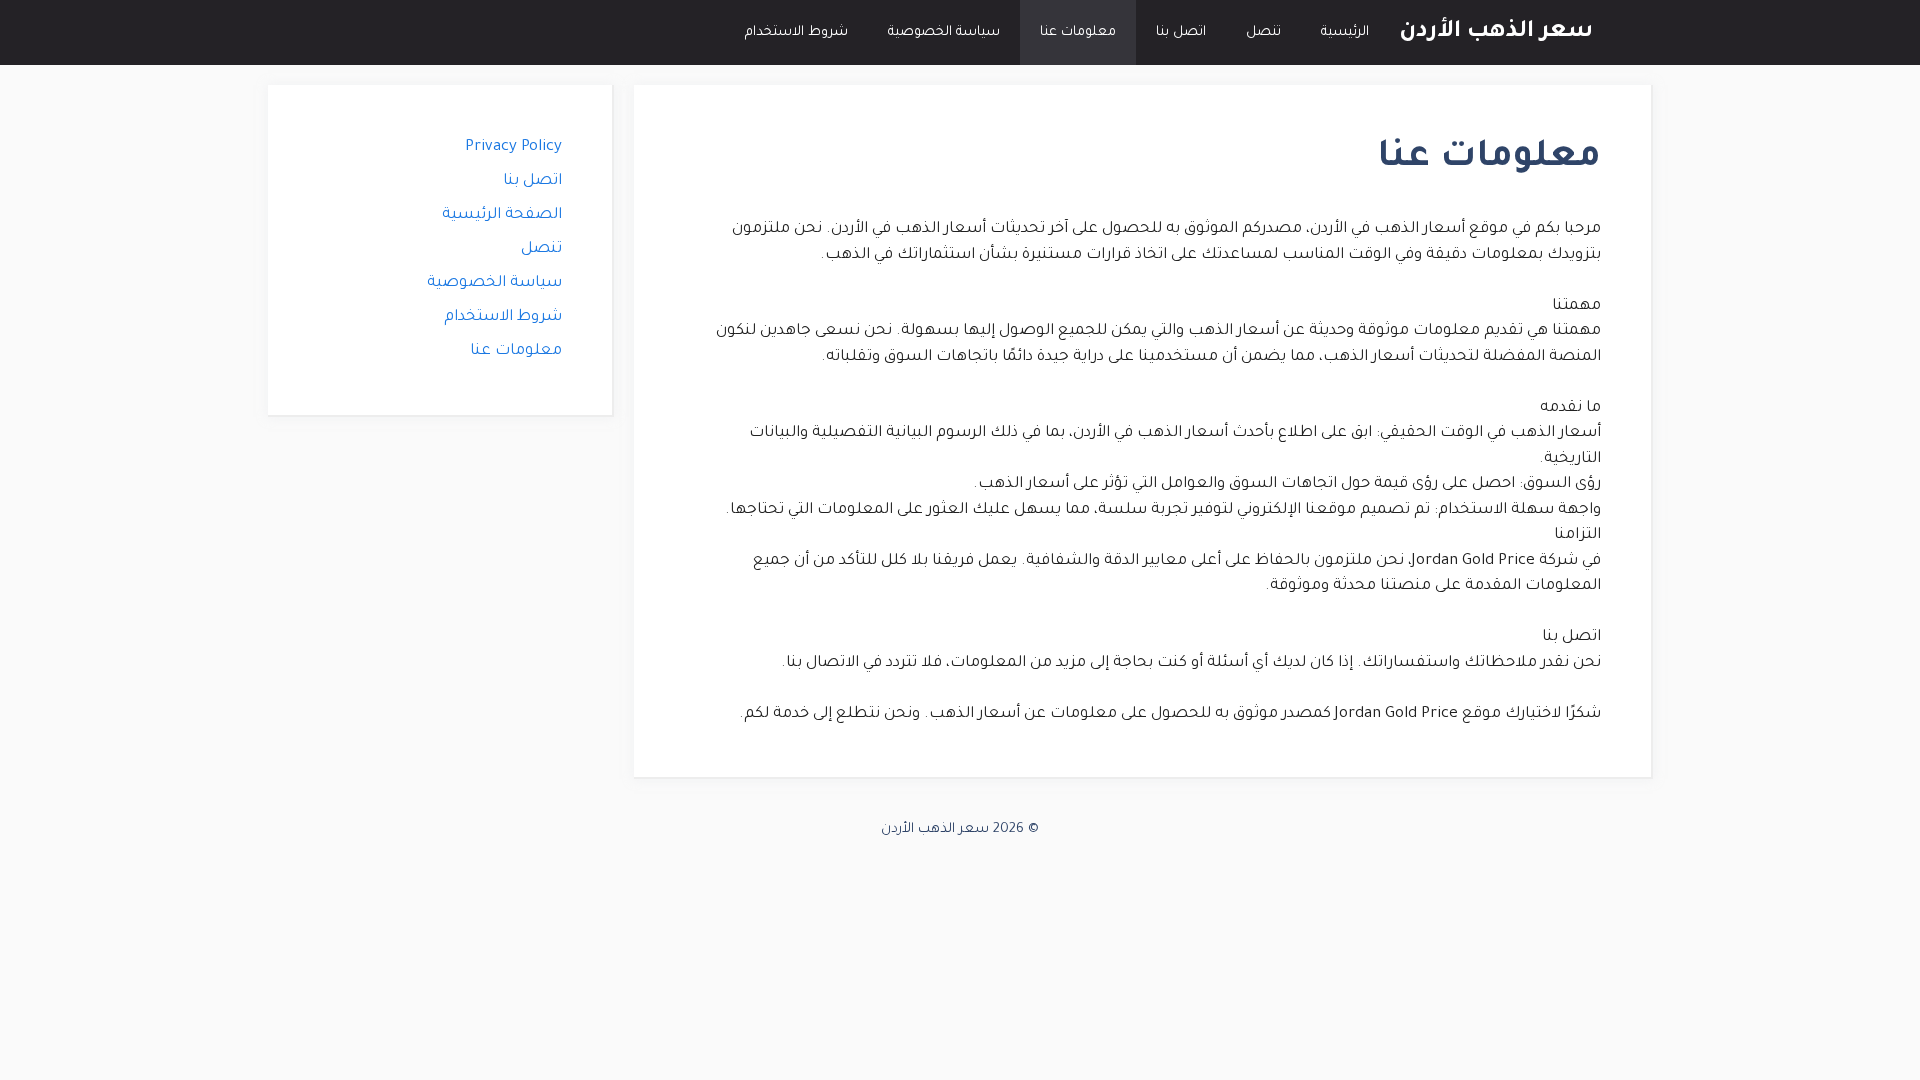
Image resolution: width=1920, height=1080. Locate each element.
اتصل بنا (1181, 32)
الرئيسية (1345, 32)
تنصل (1263, 32)
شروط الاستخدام (796, 32)
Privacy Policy (513, 147)
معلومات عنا (1078, 32)
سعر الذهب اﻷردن (1496, 32)
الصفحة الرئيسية (502, 215)
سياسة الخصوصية (944, 32)
